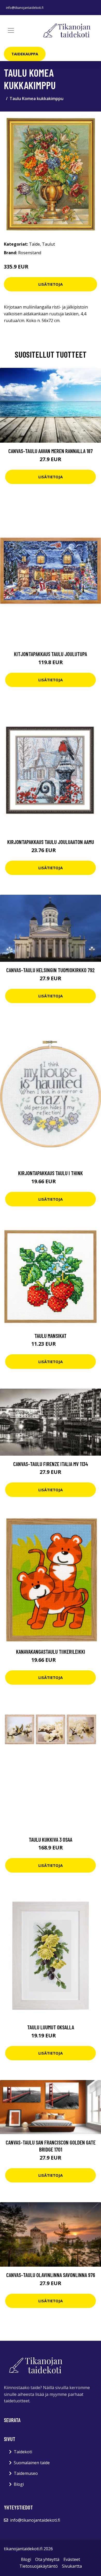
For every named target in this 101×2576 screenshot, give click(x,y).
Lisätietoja (51, 284)
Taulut (48, 244)
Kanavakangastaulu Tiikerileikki (51, 1652)
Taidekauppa (25, 54)
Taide (34, 244)
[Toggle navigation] (11, 30)
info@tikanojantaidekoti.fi (25, 8)
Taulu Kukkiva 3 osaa (51, 1839)
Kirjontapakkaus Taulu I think (51, 1173)
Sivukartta (72, 2566)
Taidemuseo (26, 2473)
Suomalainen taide (32, 2463)
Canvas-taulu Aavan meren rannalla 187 (51, 451)
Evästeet (72, 2559)
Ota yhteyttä (47, 2559)
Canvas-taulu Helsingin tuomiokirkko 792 (51, 970)
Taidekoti (23, 2452)
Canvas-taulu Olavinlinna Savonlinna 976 (51, 2275)
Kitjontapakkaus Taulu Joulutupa (51, 654)
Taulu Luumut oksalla (51, 2027)
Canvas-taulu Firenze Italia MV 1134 (51, 1464)
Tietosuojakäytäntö (39, 2566)
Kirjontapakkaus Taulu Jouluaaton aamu (51, 842)
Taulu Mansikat (51, 1336)
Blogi (19, 2484)
